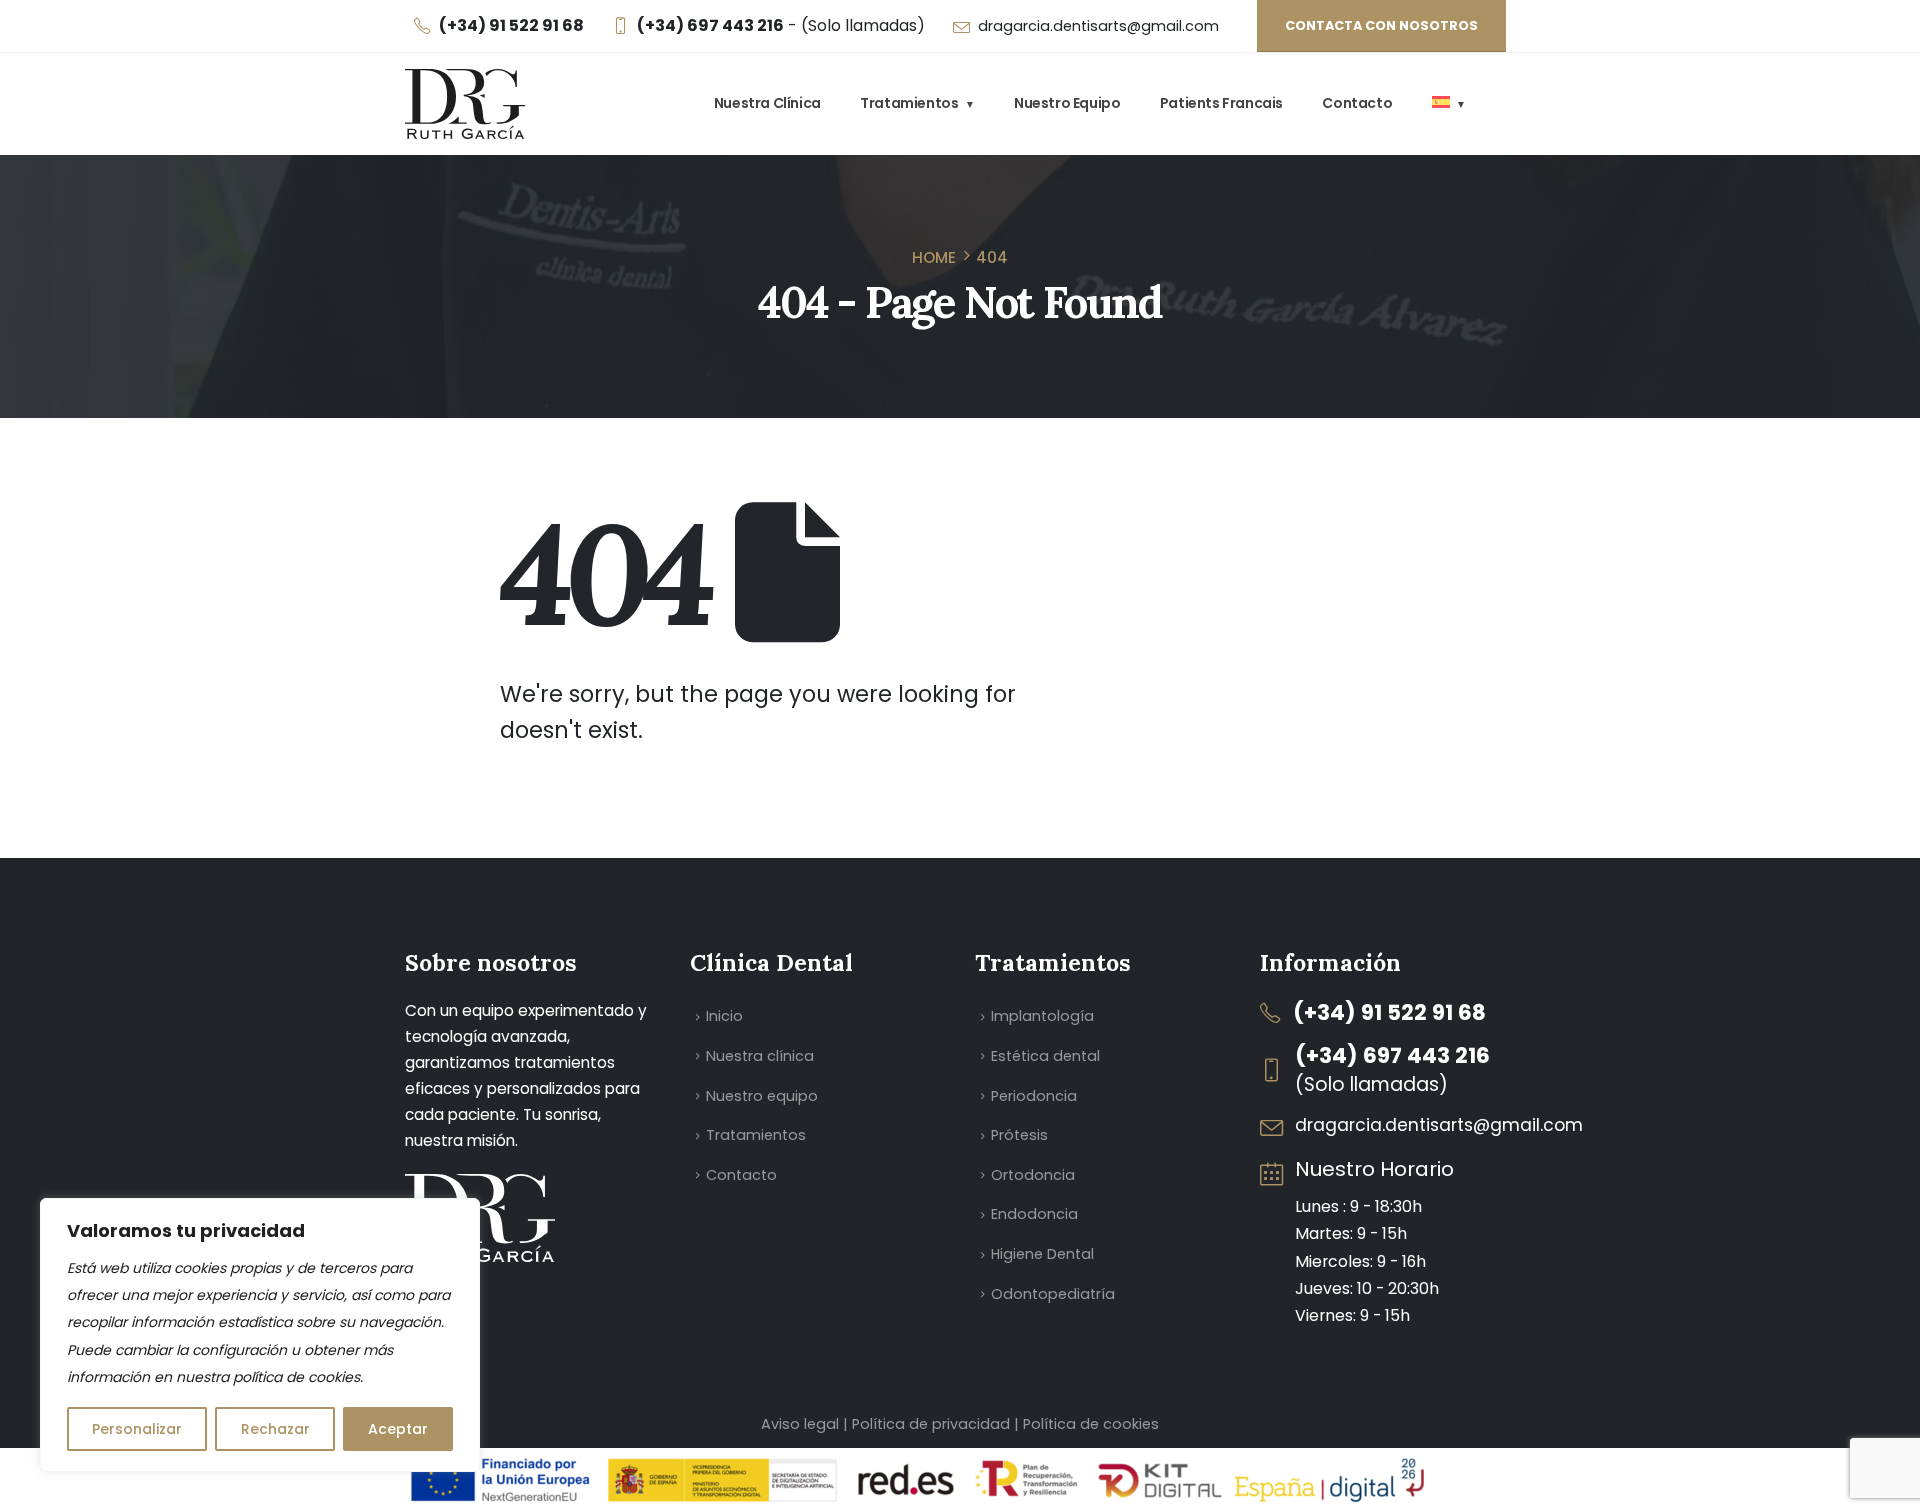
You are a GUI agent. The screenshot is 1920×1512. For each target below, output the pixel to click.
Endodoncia (1034, 1214)
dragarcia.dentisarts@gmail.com (1098, 26)
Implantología (1042, 1016)
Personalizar (137, 1429)
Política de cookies (1091, 1424)
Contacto (1357, 103)
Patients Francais (1221, 103)
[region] (260, 1335)
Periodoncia (1034, 1096)
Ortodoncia (1033, 1175)
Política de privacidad (933, 1424)
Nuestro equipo (1067, 103)
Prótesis (1019, 1135)
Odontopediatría (1053, 1294)
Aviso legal (800, 1424)
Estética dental (1045, 1056)
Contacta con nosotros (1381, 25)
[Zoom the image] (480, 1187)
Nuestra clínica (767, 103)
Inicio (724, 1016)
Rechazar (275, 1429)
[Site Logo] (465, 104)
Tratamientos (909, 103)
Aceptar (398, 1429)
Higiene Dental (1042, 1254)
